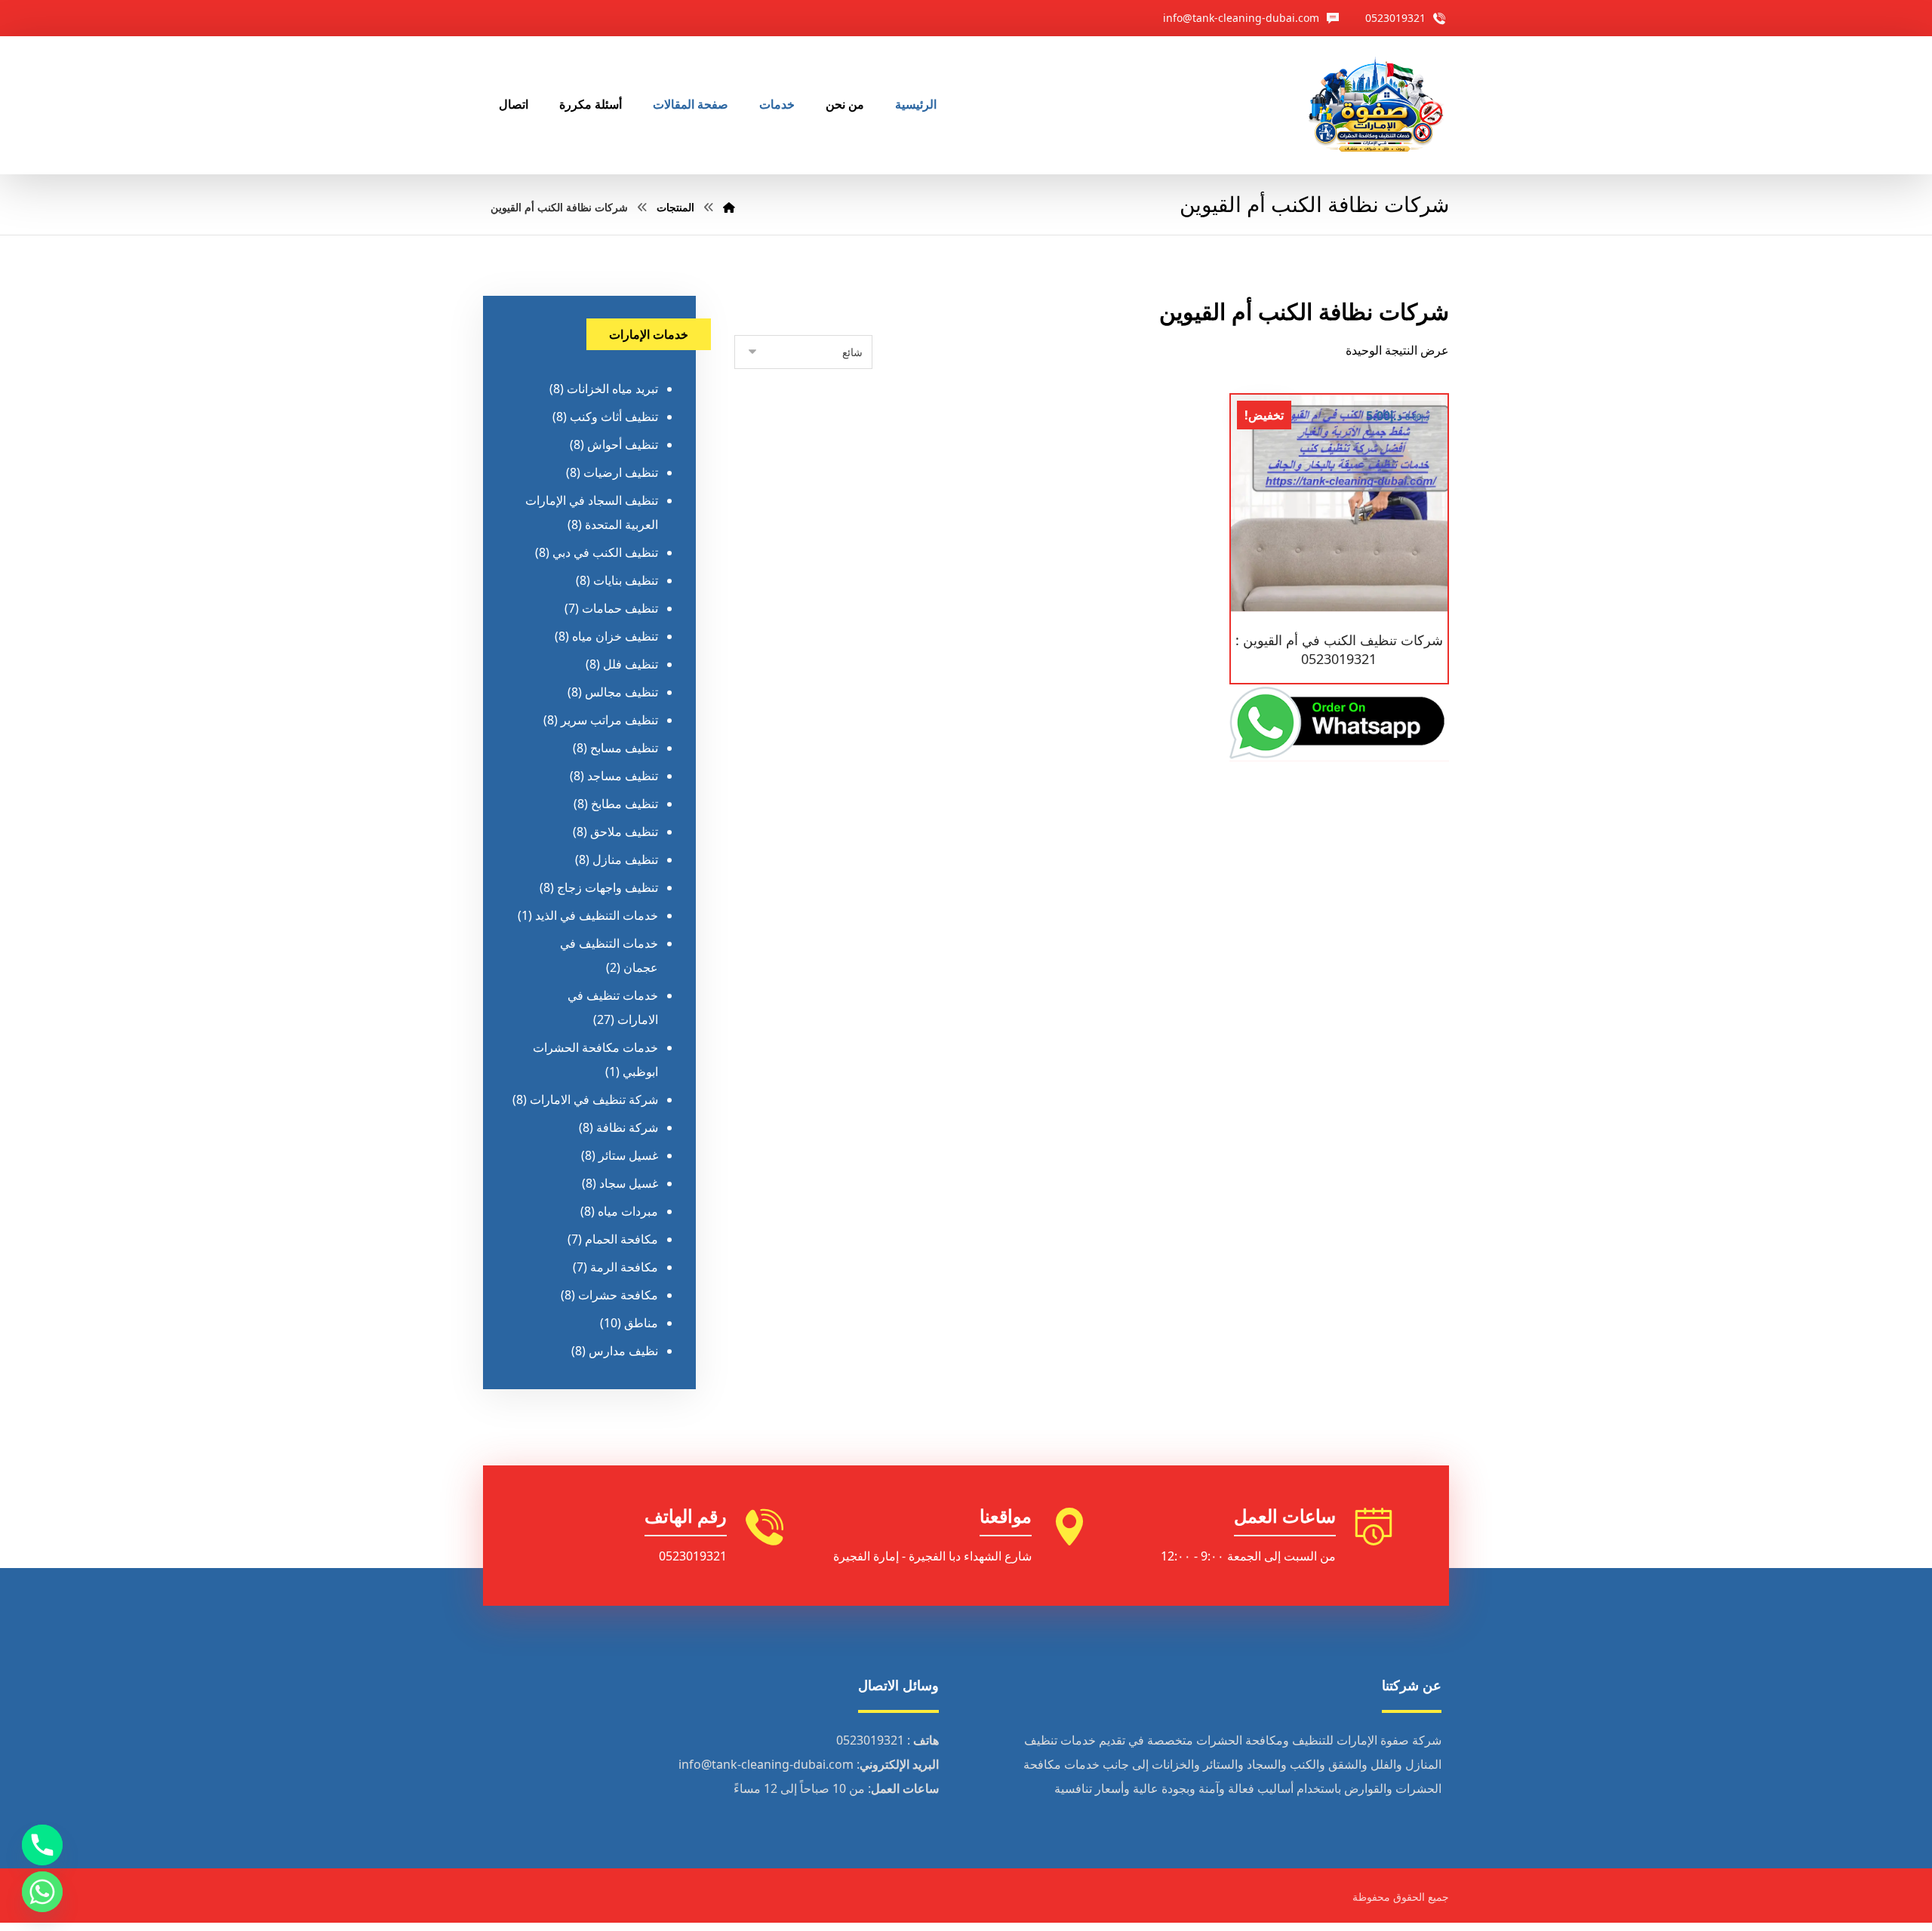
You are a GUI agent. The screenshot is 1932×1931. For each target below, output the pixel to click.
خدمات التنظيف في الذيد (597, 915)
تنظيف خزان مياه (615, 636)
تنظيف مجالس (621, 692)
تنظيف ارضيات (621, 472)
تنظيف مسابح (624, 748)
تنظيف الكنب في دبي (605, 552)
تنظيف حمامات (620, 608)
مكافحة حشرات (618, 1295)
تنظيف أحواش (623, 444)
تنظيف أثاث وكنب (614, 417)
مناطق (641, 1323)
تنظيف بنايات (626, 580)
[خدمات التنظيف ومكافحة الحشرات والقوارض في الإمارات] (1375, 105)
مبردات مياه (628, 1211)
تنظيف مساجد (623, 776)
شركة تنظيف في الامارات (594, 1099)
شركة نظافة (627, 1127)
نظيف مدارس (623, 1351)
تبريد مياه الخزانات (612, 389)
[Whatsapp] (42, 1892)
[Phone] (42, 1845)
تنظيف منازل (625, 859)
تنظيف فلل (631, 664)
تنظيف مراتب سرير (609, 720)
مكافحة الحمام (621, 1239)
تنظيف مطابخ (625, 804)
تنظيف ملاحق (624, 832)
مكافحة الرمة (624, 1267)
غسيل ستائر (628, 1155)
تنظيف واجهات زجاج (608, 887)
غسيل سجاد (629, 1183)
